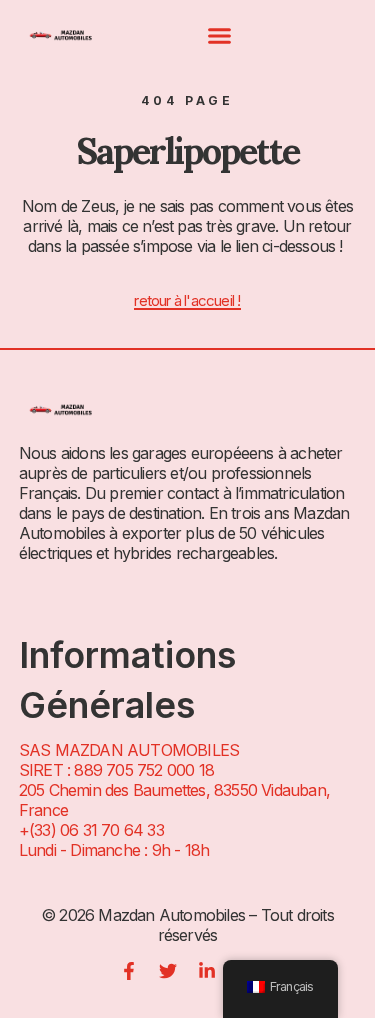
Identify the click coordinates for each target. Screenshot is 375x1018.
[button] (220, 35)
